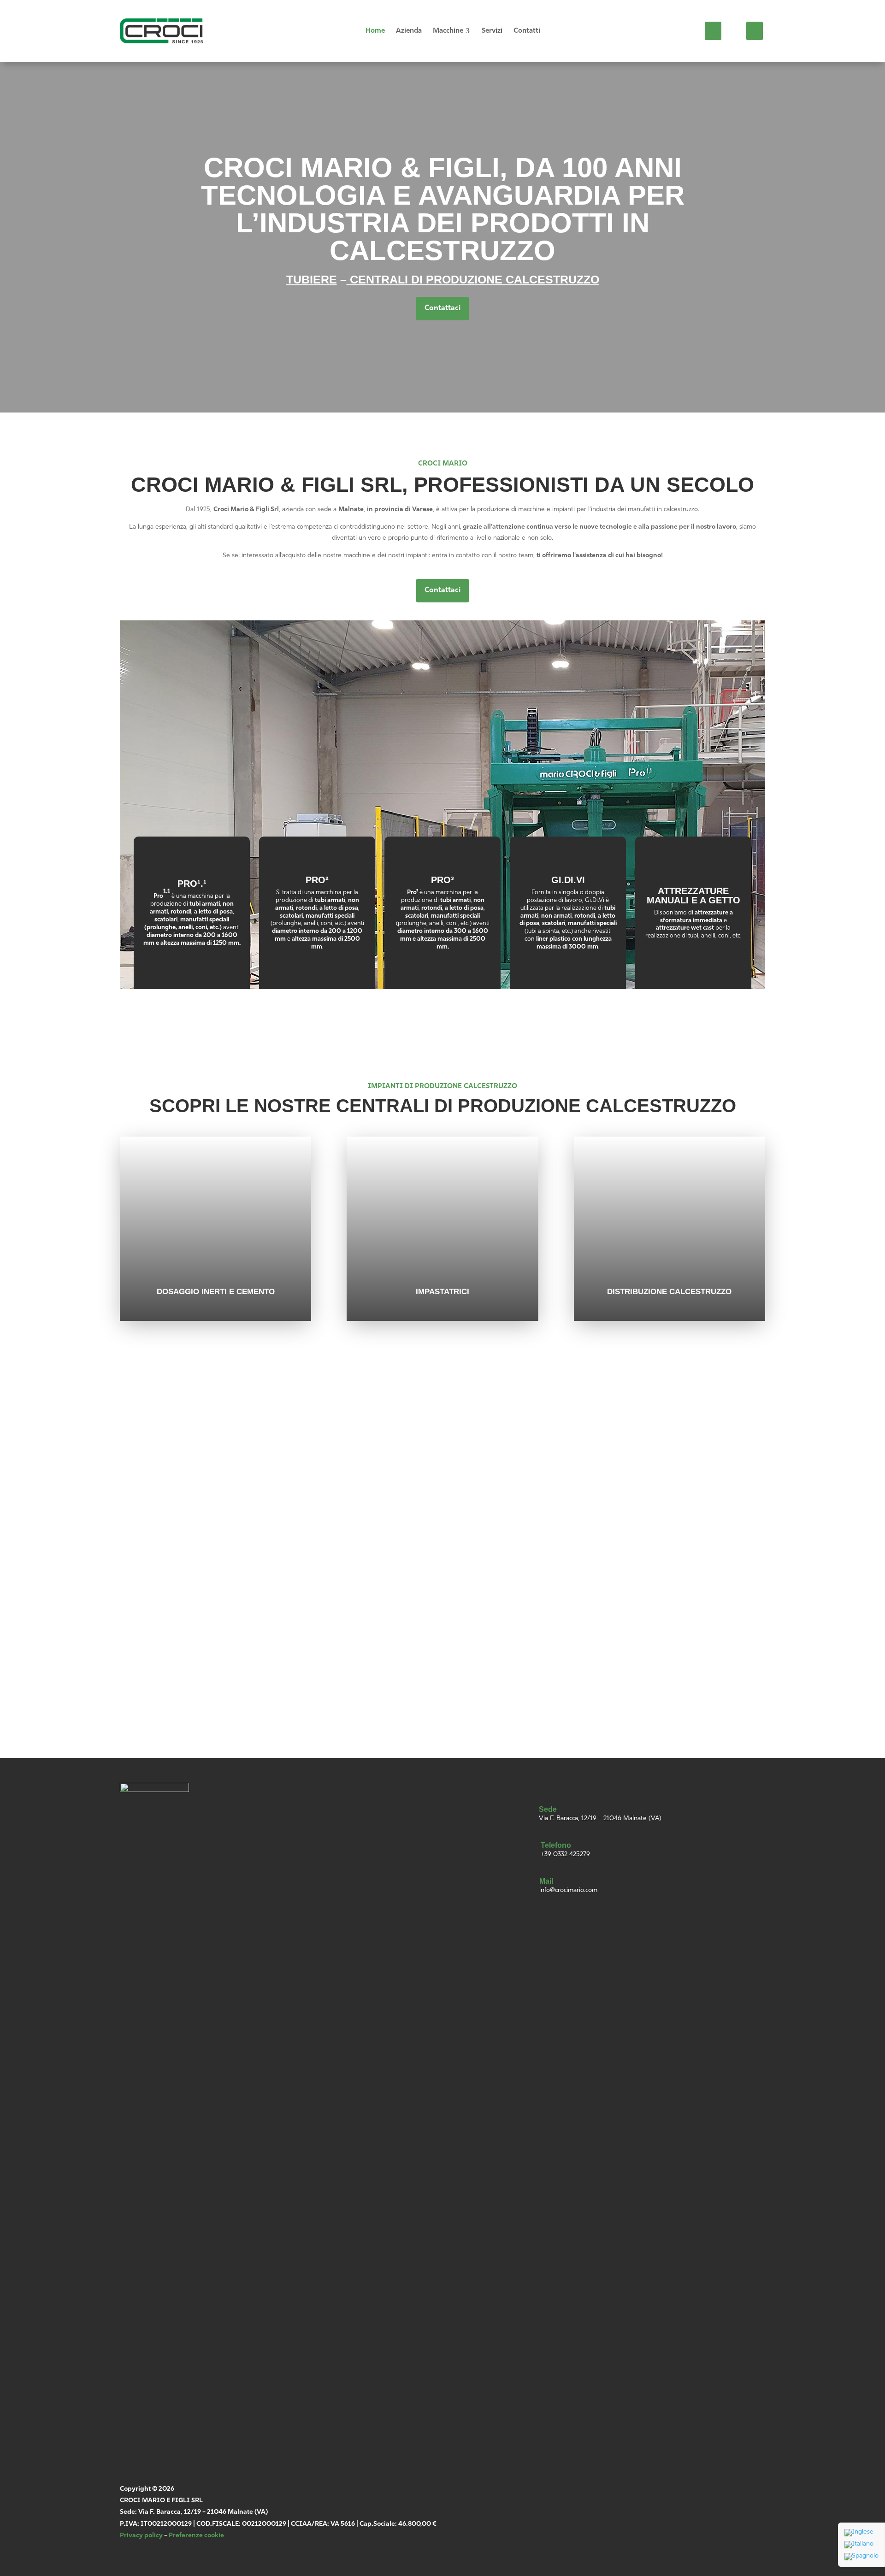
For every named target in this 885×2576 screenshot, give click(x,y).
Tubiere (312, 279)
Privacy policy (141, 2536)
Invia (613, 1682)
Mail (546, 1881)
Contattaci (442, 308)
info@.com (170, 1554)
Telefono (556, 1845)
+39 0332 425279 (565, 1854)
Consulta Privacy (484, 1639)
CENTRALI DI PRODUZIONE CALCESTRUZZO (473, 279)
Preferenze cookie (196, 2536)
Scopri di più (192, 962)
